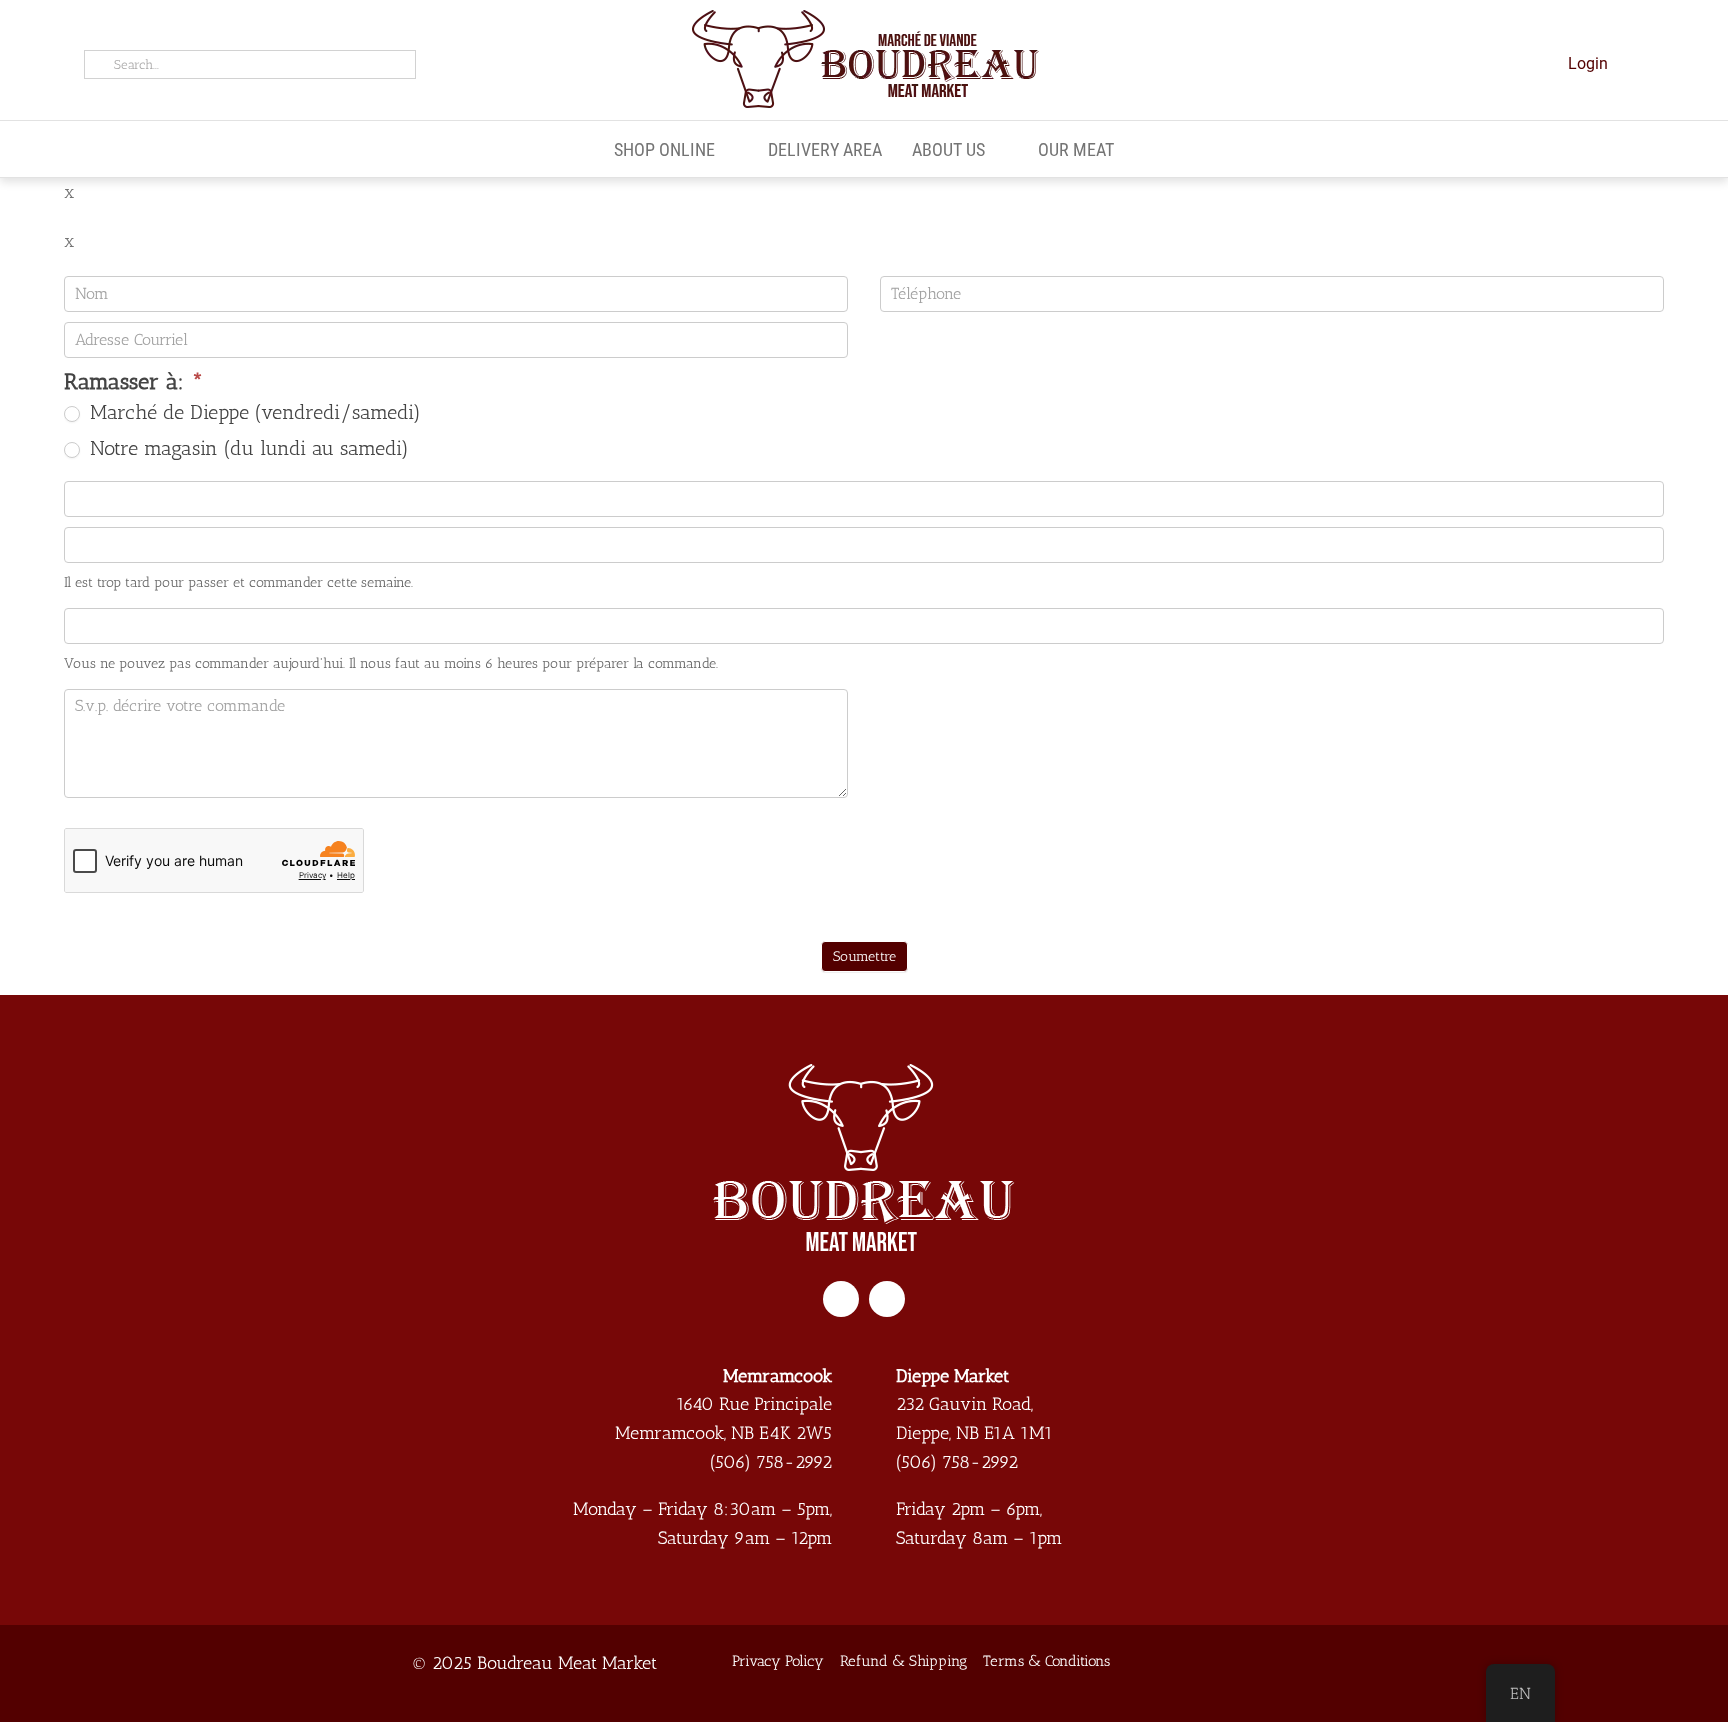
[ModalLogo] (864, 17)
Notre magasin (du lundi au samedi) (246, 448)
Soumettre (864, 956)
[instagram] (887, 1299)
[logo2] (864, 1073)
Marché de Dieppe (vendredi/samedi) (252, 412)
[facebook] (841, 1299)
